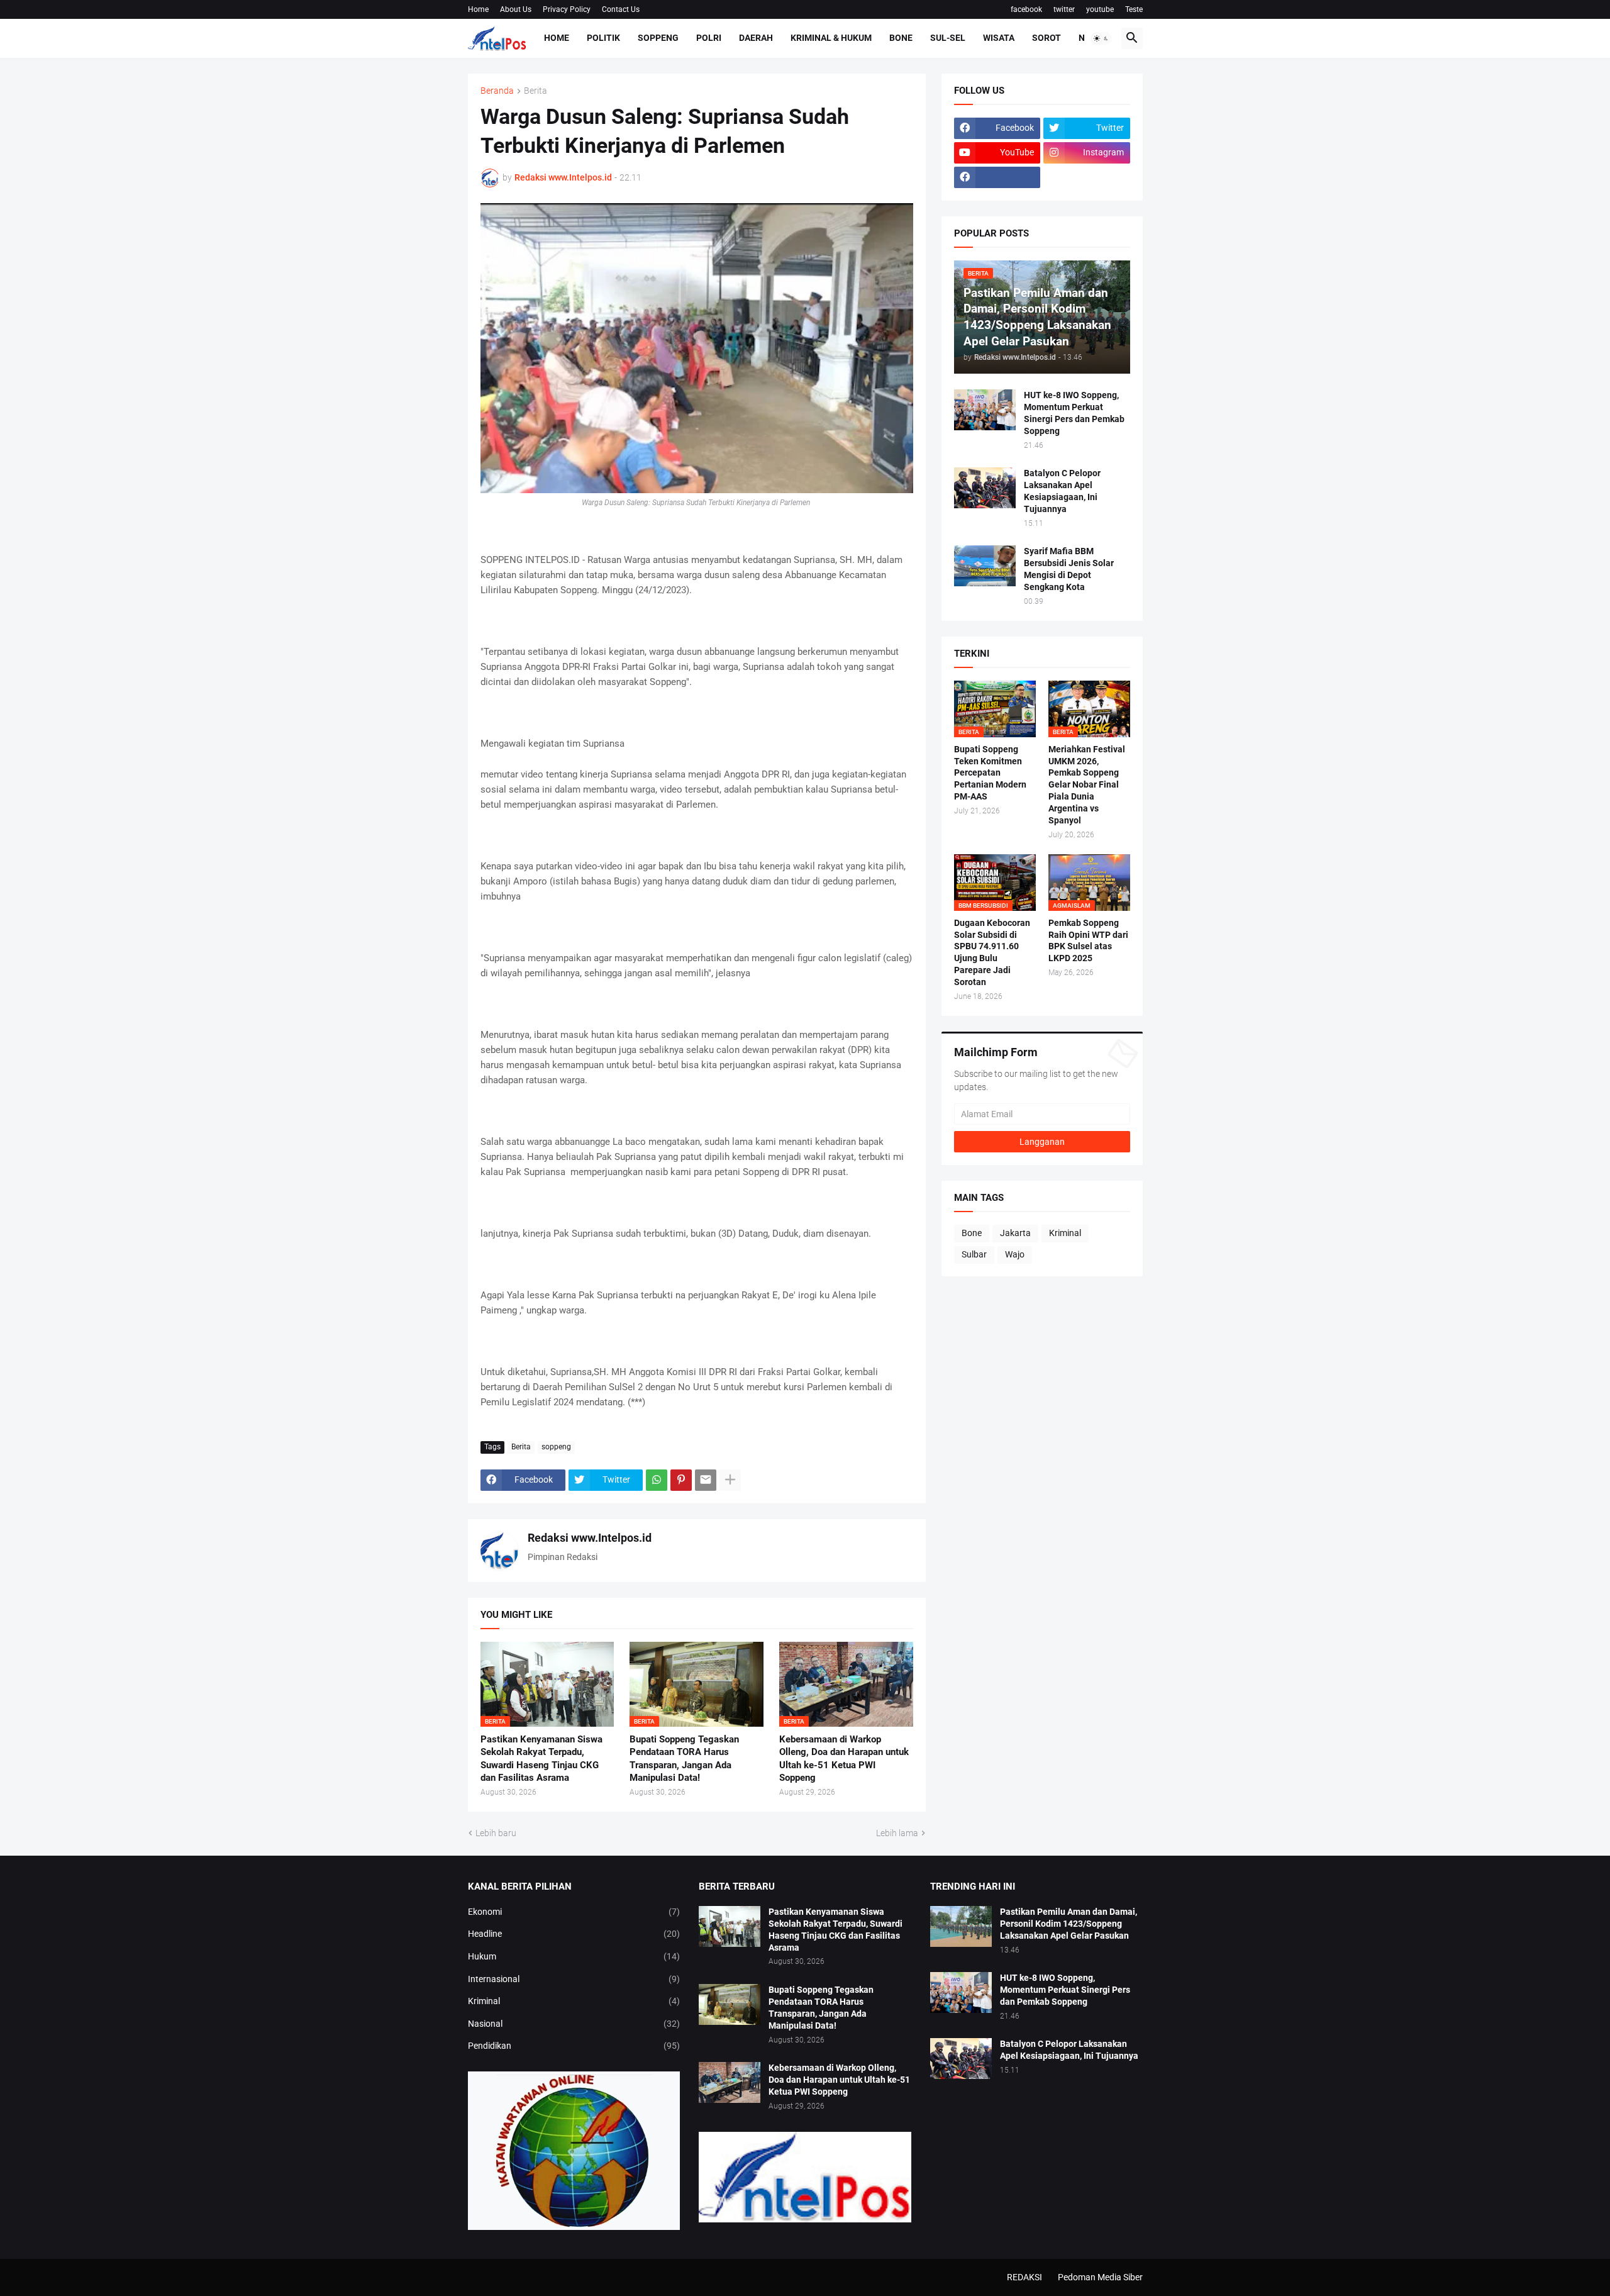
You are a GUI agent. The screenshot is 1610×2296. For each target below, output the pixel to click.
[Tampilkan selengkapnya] (730, 1480)
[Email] (706, 1480)
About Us (516, 9)
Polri (709, 38)
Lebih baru (496, 1833)
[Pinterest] (681, 1480)
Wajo (1015, 1254)
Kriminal (1065, 1233)
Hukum (574, 1956)
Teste (1134, 9)
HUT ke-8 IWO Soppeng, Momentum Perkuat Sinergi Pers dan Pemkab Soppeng (1074, 413)
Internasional (574, 1979)
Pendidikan (574, 2046)
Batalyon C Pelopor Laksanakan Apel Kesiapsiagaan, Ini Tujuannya (1062, 491)
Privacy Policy (567, 9)
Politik (603, 38)
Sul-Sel (948, 38)
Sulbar (974, 1254)
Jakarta (1015, 1233)
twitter (1064, 9)
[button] (1101, 38)
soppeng (556, 1447)
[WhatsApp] (657, 1480)
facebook (1026, 9)
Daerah (756, 38)
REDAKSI (1024, 2277)
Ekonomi (574, 1912)
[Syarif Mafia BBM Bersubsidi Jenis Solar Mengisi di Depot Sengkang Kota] (985, 566)
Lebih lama (897, 1833)
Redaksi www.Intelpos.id (590, 1538)
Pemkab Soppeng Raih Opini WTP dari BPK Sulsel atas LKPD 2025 (1088, 941)
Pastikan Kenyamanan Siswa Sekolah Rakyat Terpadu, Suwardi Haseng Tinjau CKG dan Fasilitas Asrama (541, 1758)
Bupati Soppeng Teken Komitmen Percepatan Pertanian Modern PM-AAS (990, 773)
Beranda (497, 91)
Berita (536, 91)
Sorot (1046, 38)
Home (478, 9)
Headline (574, 1934)
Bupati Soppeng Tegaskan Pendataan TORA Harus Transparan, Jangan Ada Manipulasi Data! (684, 1758)
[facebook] (997, 177)
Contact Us (621, 9)
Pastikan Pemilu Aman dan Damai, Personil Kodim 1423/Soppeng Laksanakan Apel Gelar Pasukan (1069, 1924)
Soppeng (658, 38)
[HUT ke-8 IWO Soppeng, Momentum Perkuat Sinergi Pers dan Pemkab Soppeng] (985, 410)
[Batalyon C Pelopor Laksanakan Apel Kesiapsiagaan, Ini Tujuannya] (985, 488)
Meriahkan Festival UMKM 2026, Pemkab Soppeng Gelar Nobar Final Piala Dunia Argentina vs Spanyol (1087, 785)
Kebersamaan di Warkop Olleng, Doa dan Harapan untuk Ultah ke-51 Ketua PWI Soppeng (844, 1758)
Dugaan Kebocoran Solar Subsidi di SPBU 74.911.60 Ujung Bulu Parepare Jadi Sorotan (992, 953)
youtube (1100, 9)
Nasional (574, 2024)
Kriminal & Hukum (831, 38)
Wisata (999, 38)
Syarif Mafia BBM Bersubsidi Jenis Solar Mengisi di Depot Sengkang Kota (1069, 569)
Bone (901, 38)
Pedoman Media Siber (1100, 2277)
